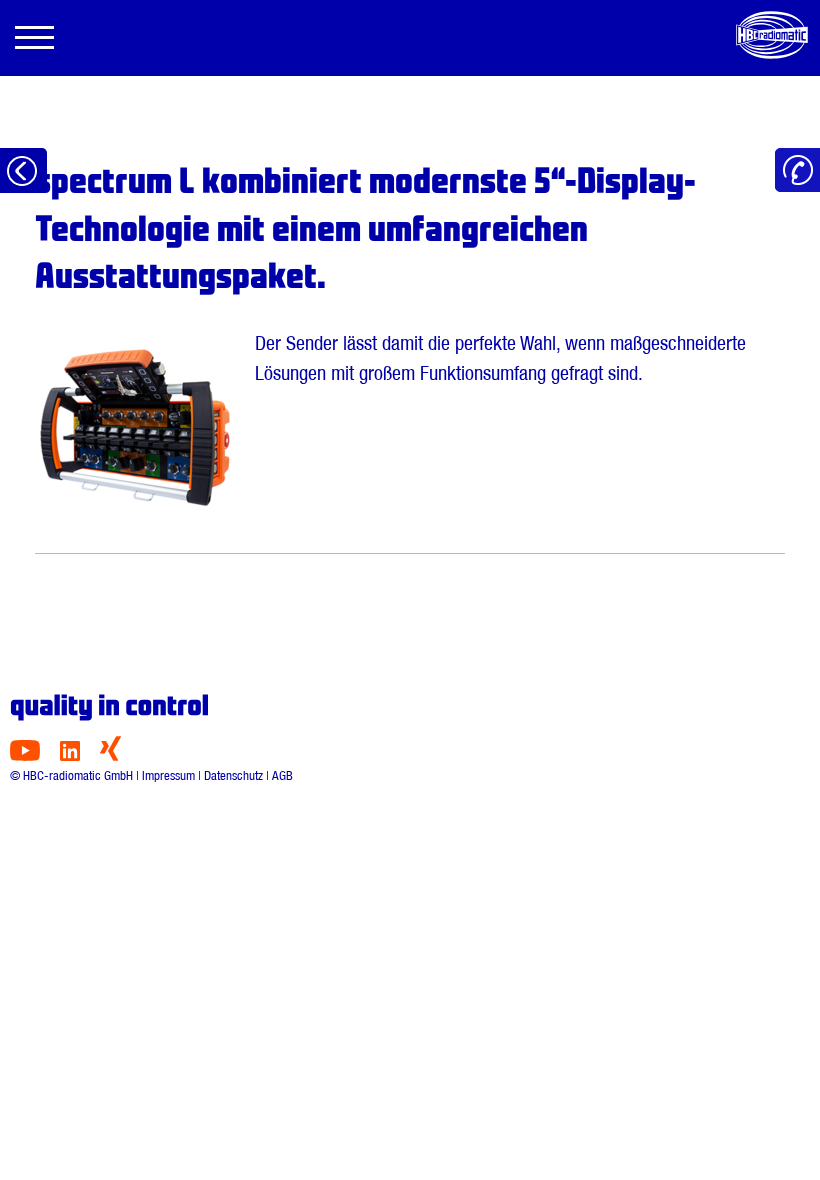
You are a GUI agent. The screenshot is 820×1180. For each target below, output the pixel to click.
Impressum (168, 775)
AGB (282, 775)
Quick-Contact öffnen (797, 170)
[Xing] (110, 755)
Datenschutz (233, 775)
